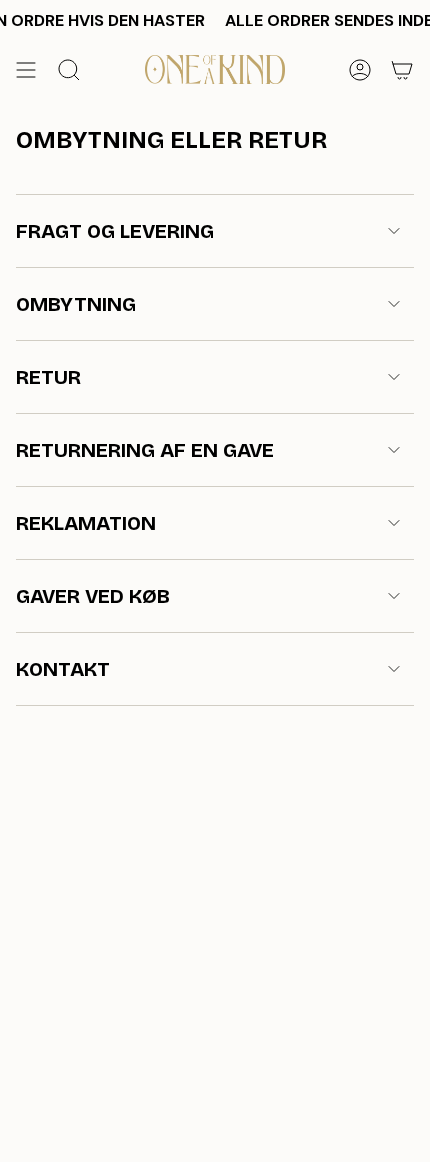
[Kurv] (402, 70)
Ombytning (76, 304)
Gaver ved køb (93, 596)
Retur (48, 377)
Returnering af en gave (145, 450)
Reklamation (86, 523)
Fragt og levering (115, 231)
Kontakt (63, 669)
